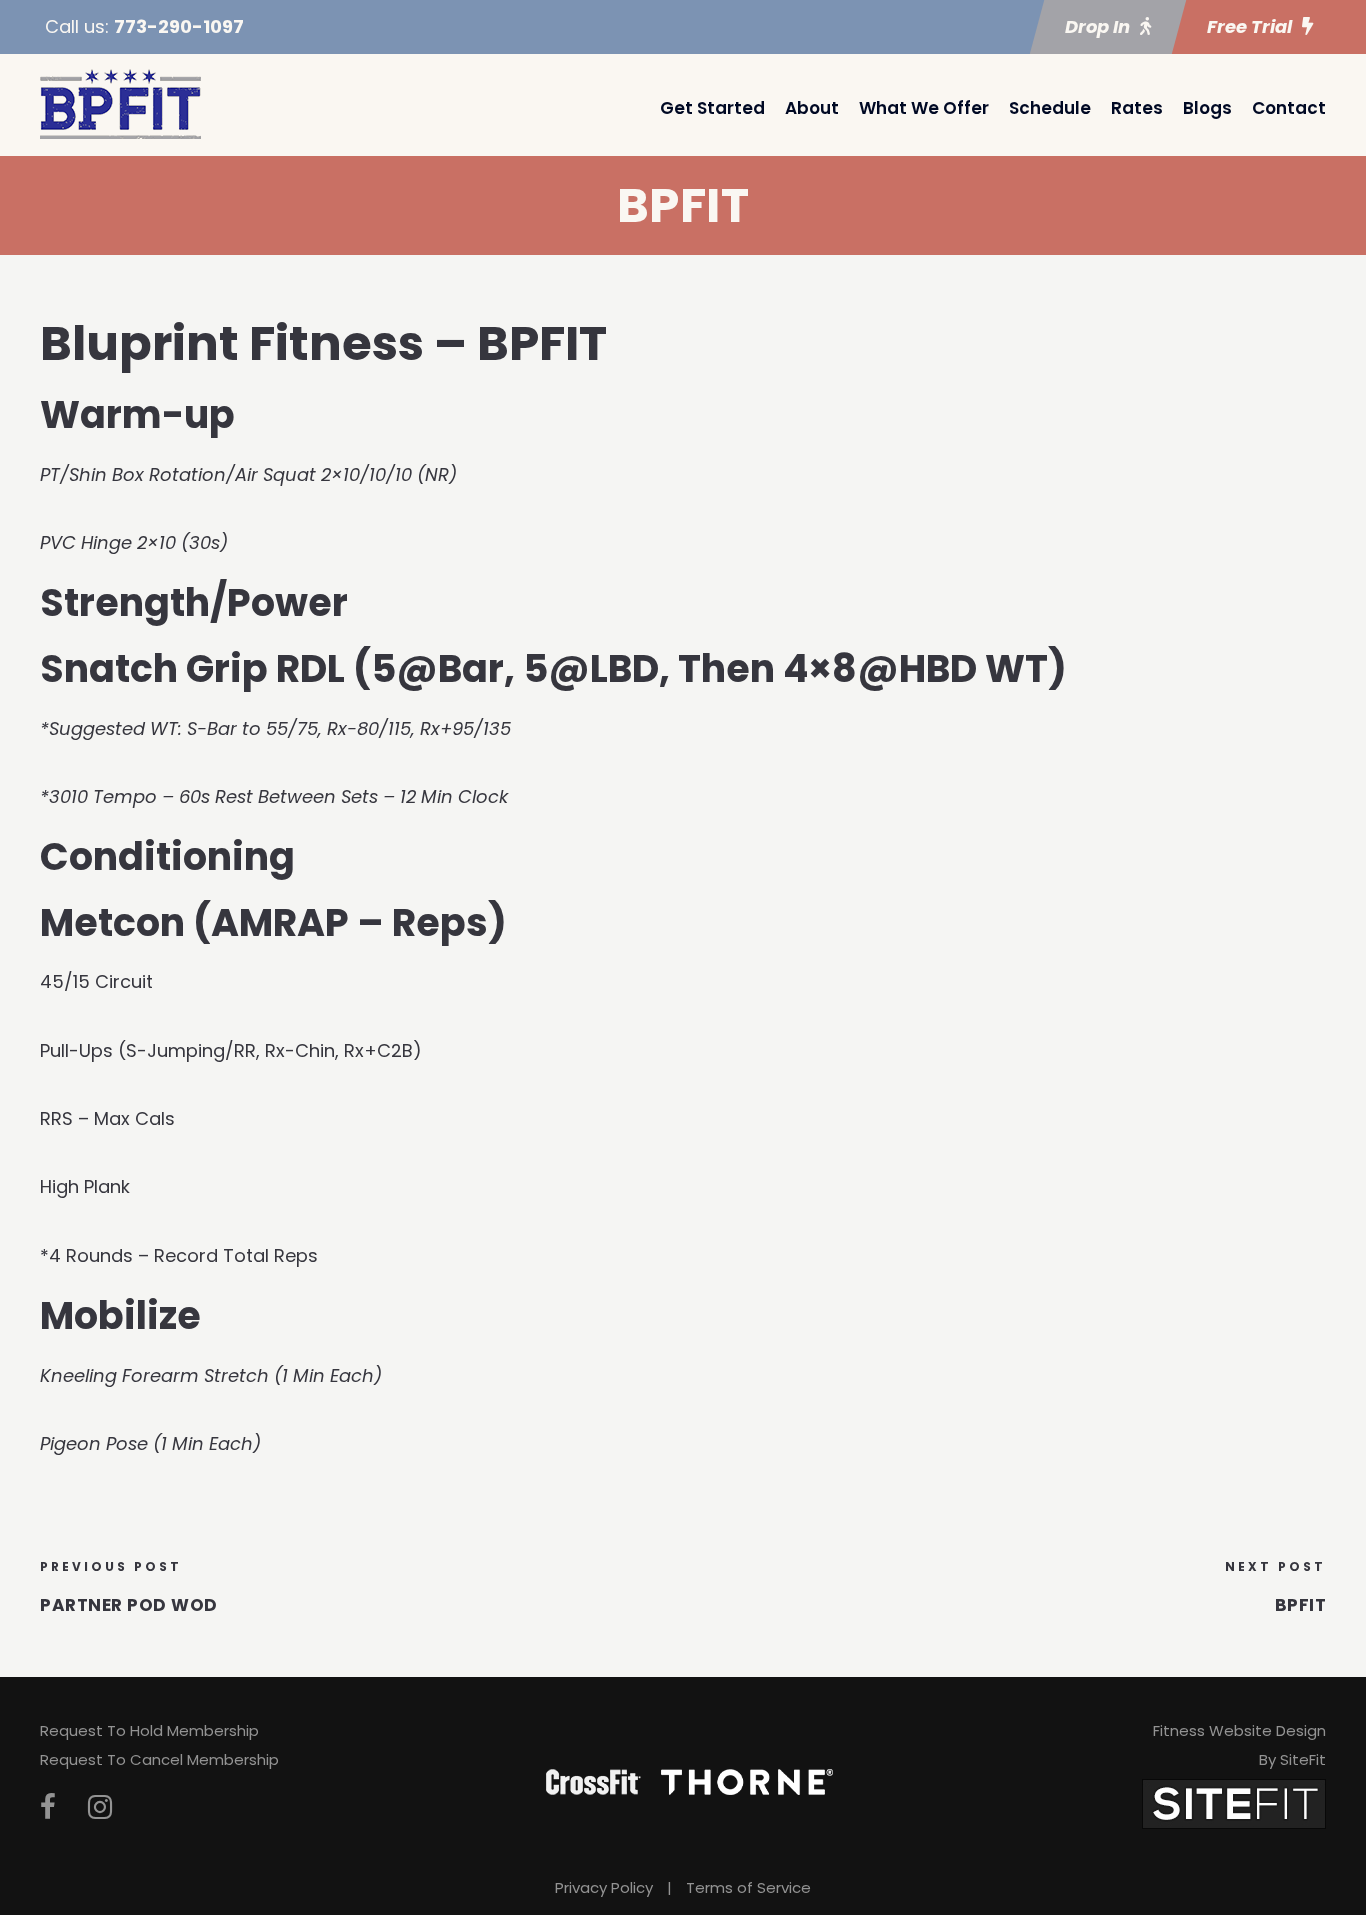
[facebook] (48, 1807)
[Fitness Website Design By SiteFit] (1234, 1802)
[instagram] (100, 1807)
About (812, 108)
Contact (1289, 108)
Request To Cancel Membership (159, 1759)
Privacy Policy (604, 1887)
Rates (1137, 108)
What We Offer (924, 108)
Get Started (712, 108)
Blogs (1207, 108)
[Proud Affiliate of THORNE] (747, 1781)
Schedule (1050, 108)
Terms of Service (748, 1887)
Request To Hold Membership (149, 1730)
